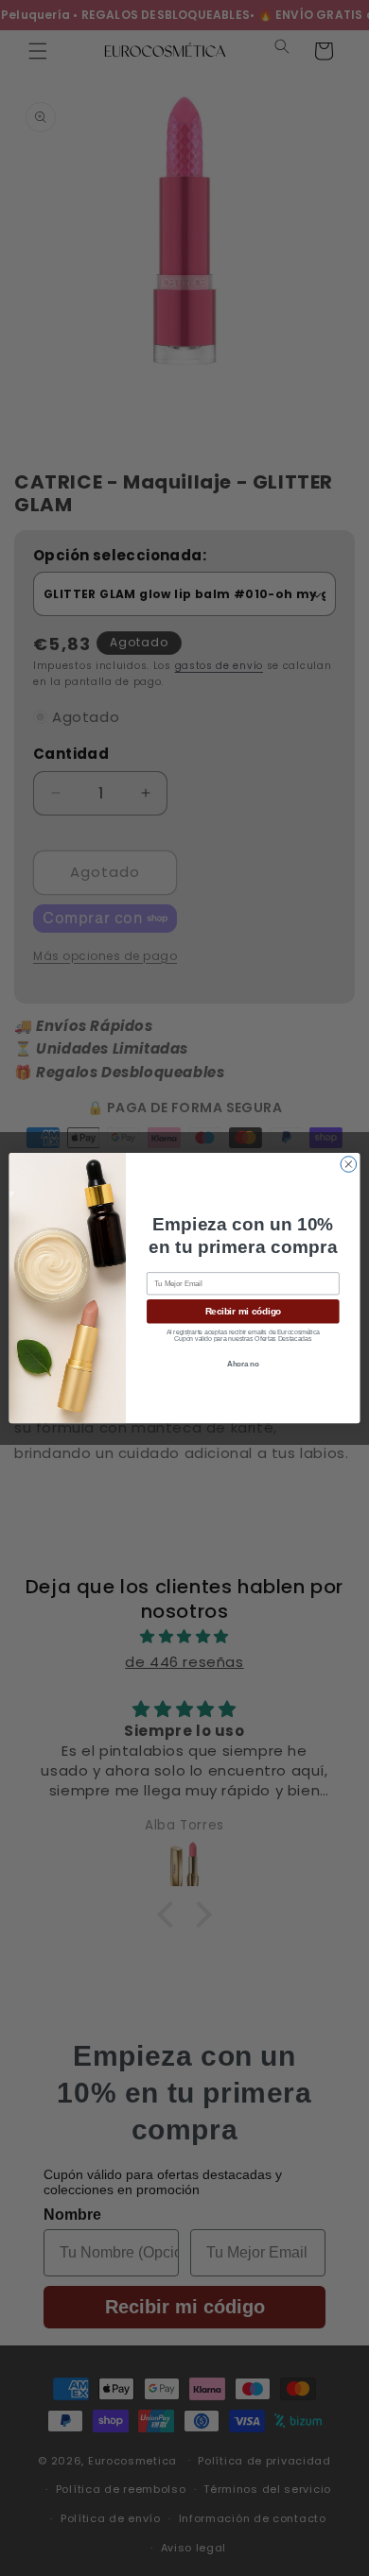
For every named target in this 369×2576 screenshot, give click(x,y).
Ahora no (243, 1365)
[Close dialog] (349, 1165)
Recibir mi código (243, 1312)
